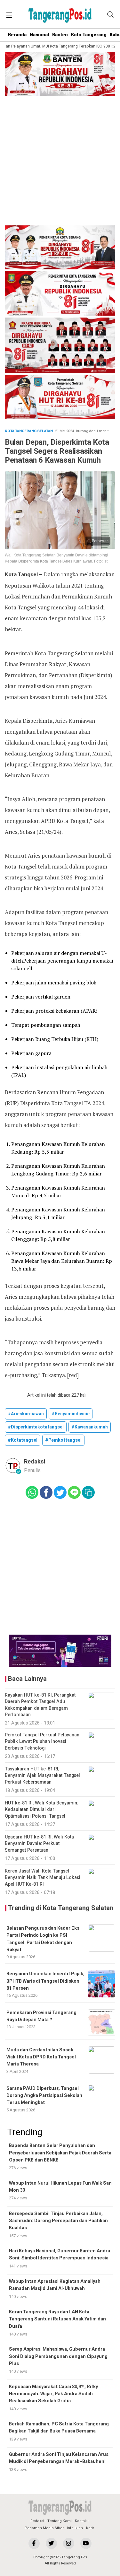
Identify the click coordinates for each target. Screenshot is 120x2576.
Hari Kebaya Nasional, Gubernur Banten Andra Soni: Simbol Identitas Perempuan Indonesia (60, 2254)
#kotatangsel (23, 1440)
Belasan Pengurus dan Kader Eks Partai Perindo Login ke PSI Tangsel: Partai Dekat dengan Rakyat (43, 1939)
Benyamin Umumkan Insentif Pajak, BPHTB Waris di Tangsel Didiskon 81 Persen (45, 1981)
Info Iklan (75, 2528)
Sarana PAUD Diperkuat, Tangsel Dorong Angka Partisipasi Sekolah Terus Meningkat (44, 2096)
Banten (60, 35)
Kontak (81, 2521)
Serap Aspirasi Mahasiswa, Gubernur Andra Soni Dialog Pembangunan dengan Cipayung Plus (58, 2356)
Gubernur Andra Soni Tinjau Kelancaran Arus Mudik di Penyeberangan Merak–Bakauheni (59, 2458)
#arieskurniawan (26, 1414)
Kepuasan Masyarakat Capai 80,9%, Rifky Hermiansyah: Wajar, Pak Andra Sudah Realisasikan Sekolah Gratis (53, 2394)
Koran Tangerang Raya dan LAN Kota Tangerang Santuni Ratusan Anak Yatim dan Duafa (57, 2319)
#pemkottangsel (63, 1440)
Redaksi (37, 2521)
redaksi (35, 1462)
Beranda (17, 35)
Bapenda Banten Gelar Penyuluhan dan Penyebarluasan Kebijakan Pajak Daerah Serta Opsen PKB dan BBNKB (60, 2153)
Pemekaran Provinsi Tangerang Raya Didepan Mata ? (41, 2016)
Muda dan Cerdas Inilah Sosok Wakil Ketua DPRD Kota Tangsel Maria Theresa (41, 2057)
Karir (90, 2528)
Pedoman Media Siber (44, 2528)
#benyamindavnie (71, 1414)
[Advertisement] (60, 162)
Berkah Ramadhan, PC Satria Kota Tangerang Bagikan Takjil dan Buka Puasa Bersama (59, 2428)
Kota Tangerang (89, 35)
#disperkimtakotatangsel (36, 1427)
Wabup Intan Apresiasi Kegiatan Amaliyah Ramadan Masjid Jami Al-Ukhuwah (55, 2285)
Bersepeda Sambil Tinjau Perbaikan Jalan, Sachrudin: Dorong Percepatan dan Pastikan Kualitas (58, 2221)
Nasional (39, 35)
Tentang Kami (60, 2521)
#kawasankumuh (90, 1427)
